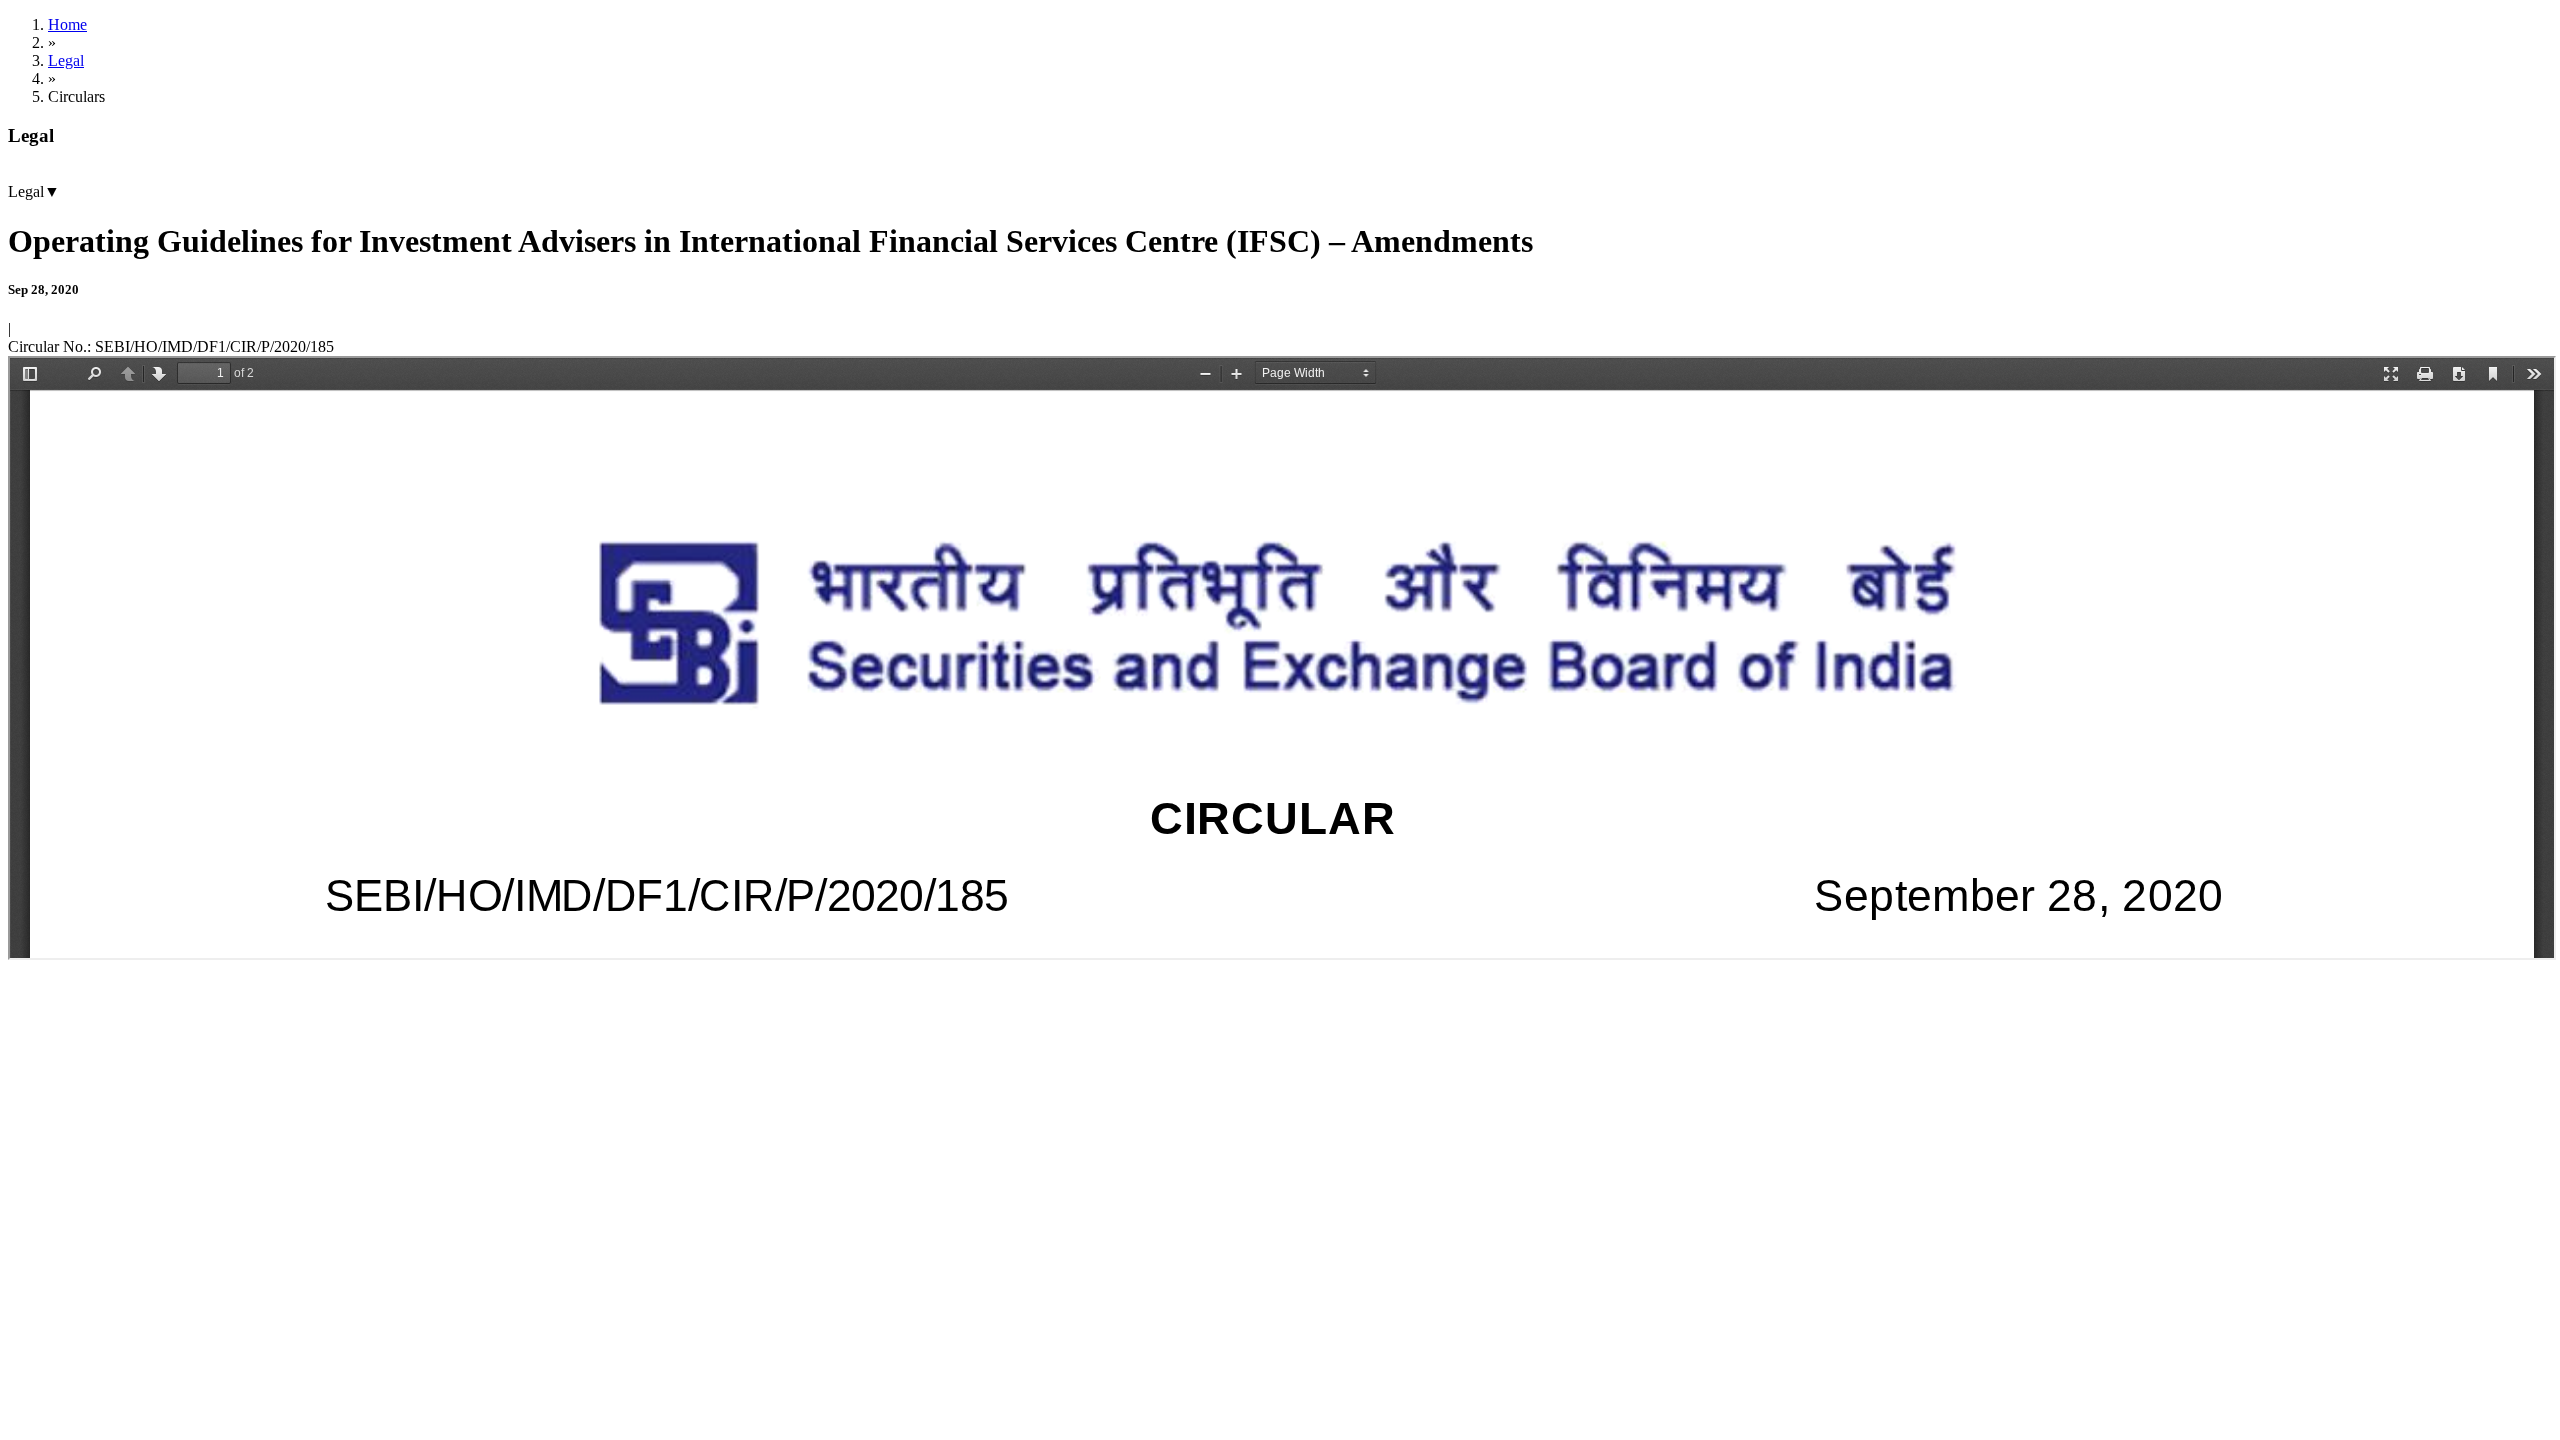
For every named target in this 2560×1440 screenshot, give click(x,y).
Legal (66, 60)
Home (67, 24)
